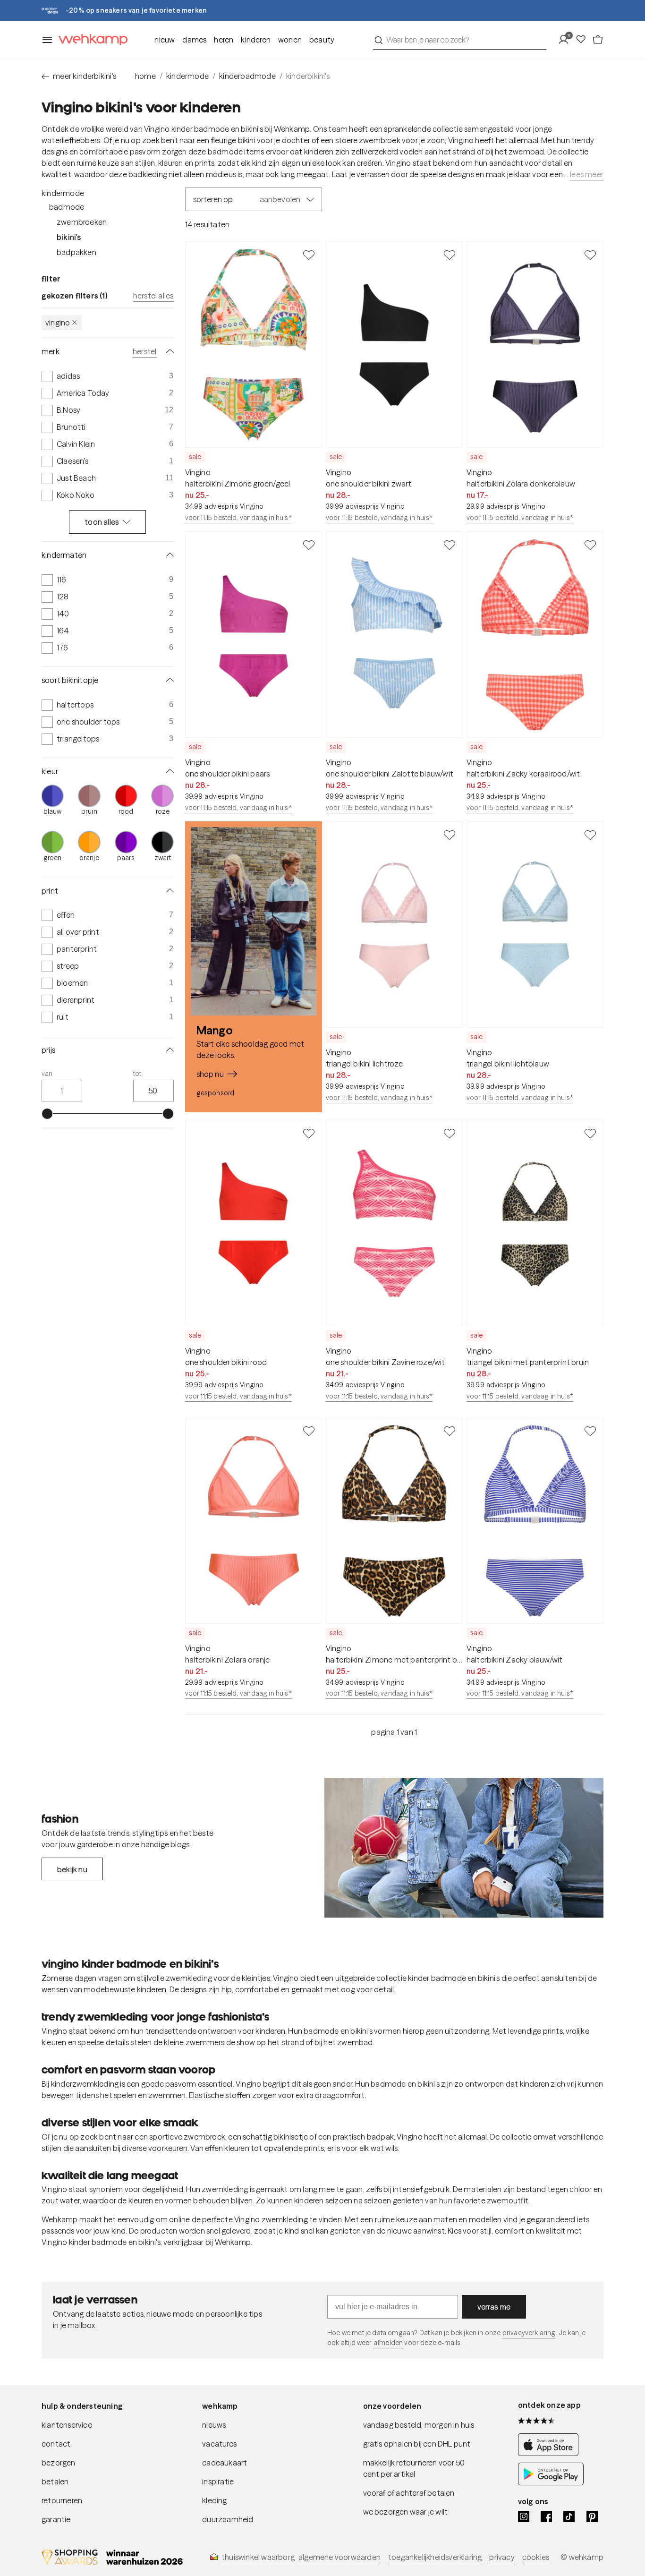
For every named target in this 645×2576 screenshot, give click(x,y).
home (145, 76)
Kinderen (256, 40)
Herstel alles (153, 296)
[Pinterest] (592, 2516)
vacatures (219, 2444)
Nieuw (165, 40)
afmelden (388, 2343)
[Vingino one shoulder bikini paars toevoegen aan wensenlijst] (309, 545)
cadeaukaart (225, 2463)
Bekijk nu (72, 1869)
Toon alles (102, 522)
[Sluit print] (168, 891)
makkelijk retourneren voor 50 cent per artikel (414, 2468)
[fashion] (464, 1848)
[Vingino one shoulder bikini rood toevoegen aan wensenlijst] (309, 1133)
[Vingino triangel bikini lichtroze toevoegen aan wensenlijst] (450, 835)
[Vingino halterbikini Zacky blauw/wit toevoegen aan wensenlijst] (590, 1431)
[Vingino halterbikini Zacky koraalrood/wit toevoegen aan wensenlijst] (590, 545)
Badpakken (76, 252)
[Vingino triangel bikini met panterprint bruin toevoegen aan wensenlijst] (590, 1133)
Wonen (290, 40)
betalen (55, 2482)
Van (47, 1074)
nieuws (214, 2425)
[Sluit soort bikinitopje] (168, 680)
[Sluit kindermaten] (168, 555)
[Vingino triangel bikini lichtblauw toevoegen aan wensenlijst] (590, 835)
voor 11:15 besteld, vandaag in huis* (238, 518)
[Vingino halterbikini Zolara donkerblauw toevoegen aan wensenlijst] (590, 255)
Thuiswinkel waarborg (258, 2557)
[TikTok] (569, 2516)
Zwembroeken (82, 222)
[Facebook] (546, 2516)
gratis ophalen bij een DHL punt (417, 2444)
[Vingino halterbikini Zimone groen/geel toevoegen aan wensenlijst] (309, 255)
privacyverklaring (529, 2333)
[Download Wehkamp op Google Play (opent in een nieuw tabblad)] (551, 2482)
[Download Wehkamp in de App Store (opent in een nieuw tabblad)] (551, 2453)
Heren (224, 40)
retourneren (62, 2500)
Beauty (322, 40)
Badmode (67, 207)
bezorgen (59, 2463)
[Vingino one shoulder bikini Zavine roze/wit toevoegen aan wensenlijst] (450, 1133)
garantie (56, 2519)
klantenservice (67, 2425)
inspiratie (218, 2482)
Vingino (58, 323)
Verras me (494, 2307)
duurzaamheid (228, 2519)
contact (56, 2444)
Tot (137, 1074)
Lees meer (587, 174)
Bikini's (69, 237)
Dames (194, 40)
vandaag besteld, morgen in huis (419, 2425)
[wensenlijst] (584, 40)
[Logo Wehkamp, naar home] (90, 40)
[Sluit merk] (168, 351)
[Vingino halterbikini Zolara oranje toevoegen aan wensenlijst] (309, 1431)
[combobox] (460, 40)
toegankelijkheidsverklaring (435, 2557)
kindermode (187, 76)
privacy (502, 2557)
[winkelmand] (598, 40)
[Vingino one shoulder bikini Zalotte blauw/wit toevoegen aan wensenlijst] (450, 545)
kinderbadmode (247, 76)
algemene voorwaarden (339, 2557)
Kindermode (63, 193)
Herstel (144, 351)
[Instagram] (524, 2516)
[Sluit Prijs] (168, 1050)
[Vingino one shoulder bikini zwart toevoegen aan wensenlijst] (450, 255)
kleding (214, 2500)
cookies (536, 2557)
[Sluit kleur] (168, 771)
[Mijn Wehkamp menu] (566, 40)
